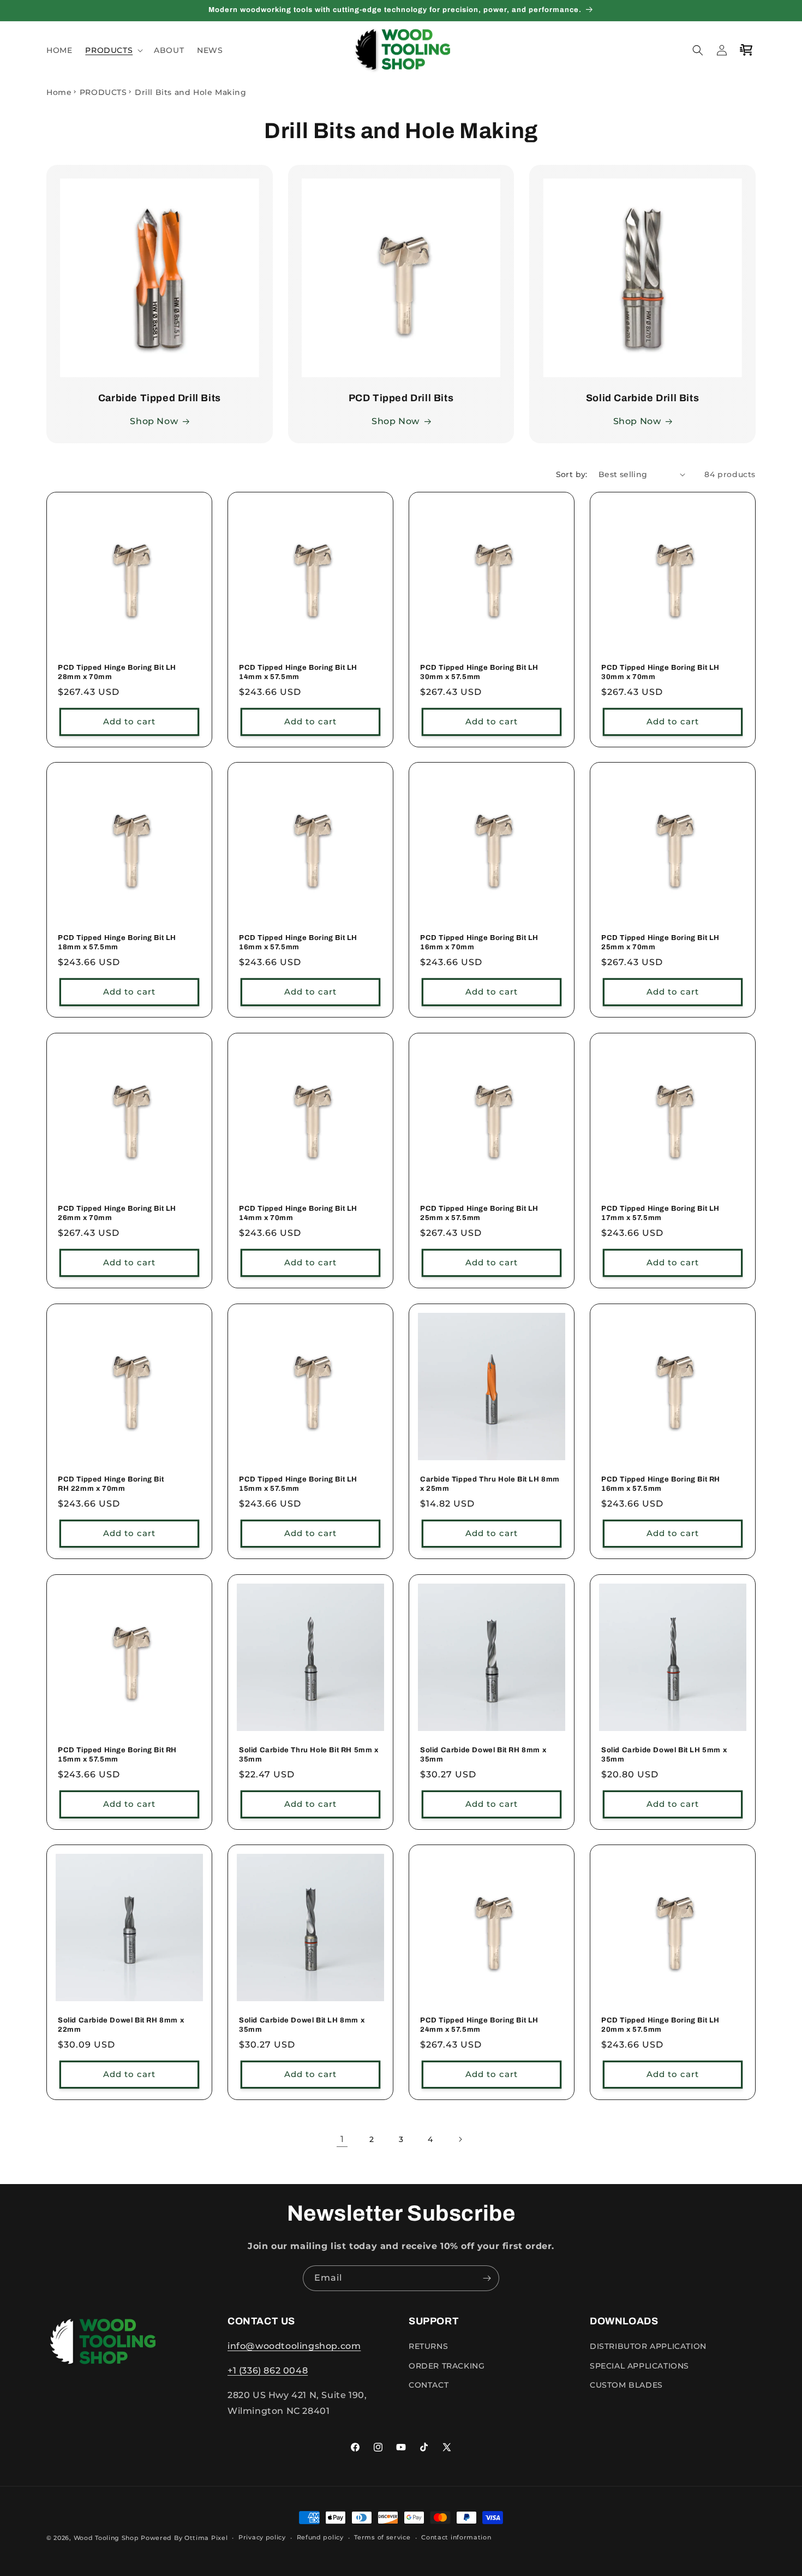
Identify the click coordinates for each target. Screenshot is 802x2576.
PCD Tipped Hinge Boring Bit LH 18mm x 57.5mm (117, 942)
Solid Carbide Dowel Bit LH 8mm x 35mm (302, 2025)
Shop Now (154, 422)
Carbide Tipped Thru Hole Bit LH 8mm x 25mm (490, 1484)
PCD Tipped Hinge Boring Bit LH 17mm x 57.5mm (660, 1213)
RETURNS (428, 2346)
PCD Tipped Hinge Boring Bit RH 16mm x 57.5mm (661, 1484)
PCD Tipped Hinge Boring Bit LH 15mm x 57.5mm (298, 1484)
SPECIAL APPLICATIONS (639, 2366)
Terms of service (382, 2537)
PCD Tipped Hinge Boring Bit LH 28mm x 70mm (117, 672)
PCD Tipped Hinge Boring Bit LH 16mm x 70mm (479, 942)
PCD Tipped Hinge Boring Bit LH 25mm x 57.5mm (479, 1213)
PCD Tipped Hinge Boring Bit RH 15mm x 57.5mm (117, 1755)
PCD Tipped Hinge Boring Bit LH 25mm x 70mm (660, 942)
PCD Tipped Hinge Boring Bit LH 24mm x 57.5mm (479, 2025)
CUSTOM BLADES (626, 2385)
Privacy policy (262, 2537)
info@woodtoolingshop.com (294, 2346)
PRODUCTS (103, 92)
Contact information (456, 2537)
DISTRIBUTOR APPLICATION (648, 2346)
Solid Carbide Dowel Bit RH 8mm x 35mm (483, 1755)
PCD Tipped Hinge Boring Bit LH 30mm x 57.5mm (479, 672)
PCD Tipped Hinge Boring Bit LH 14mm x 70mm (298, 1213)
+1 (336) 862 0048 (268, 2370)
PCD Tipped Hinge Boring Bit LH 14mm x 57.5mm (298, 672)
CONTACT (429, 2385)
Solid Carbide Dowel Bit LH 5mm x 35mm (664, 1755)
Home (59, 92)
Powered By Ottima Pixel (184, 2538)
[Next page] (460, 2139)
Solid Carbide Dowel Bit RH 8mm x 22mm (121, 2025)
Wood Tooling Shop (106, 2538)
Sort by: (572, 474)
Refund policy (320, 2537)
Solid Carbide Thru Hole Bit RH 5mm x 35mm (309, 1755)
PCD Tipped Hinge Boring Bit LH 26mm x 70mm (117, 1213)
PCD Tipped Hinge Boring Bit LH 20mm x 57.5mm (660, 2025)
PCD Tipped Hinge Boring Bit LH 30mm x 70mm (660, 672)
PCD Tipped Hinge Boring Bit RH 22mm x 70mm (111, 1484)
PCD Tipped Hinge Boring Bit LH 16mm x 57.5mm (298, 942)
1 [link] (342, 2139)
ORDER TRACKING (447, 2366)
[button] (113, 50)
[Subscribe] (487, 2278)
